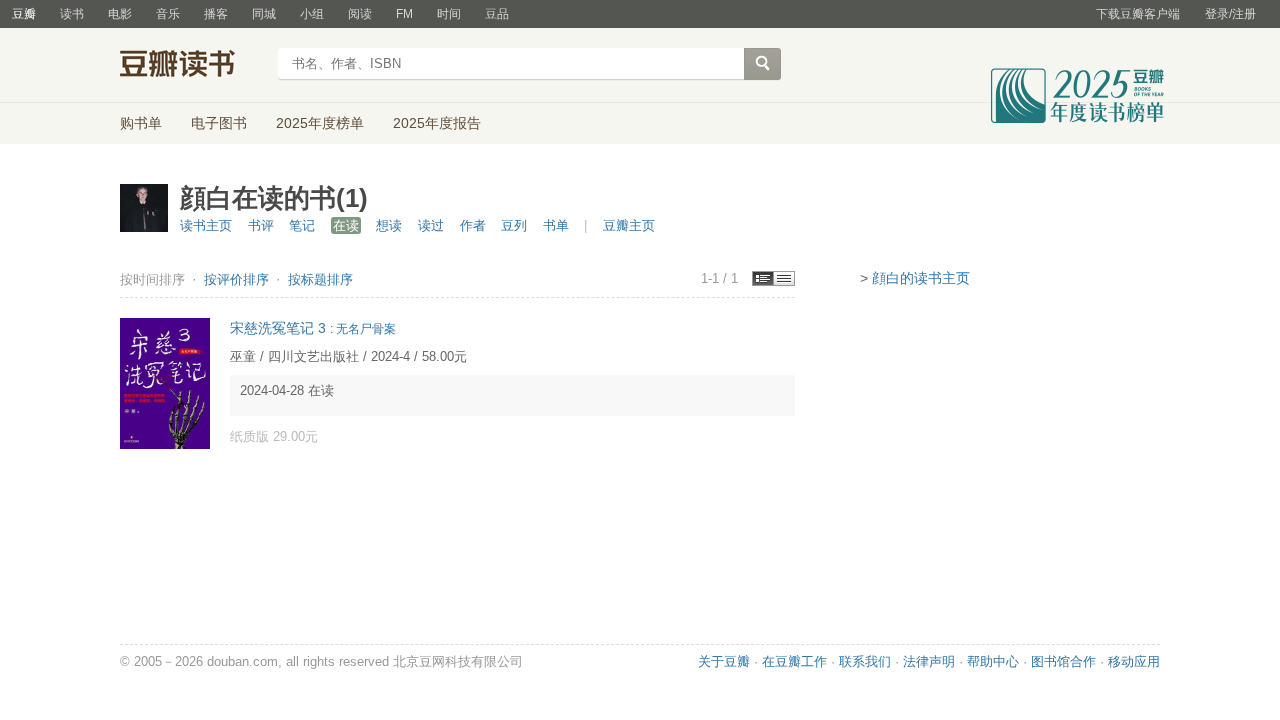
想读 (389, 225)
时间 (449, 14)
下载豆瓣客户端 (1138, 14)
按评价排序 (238, 279)
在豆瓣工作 (794, 661)
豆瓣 (24, 14)
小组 (312, 14)
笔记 (302, 225)
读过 (431, 225)
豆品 (497, 14)
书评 (261, 225)
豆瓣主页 (629, 225)
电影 (120, 14)
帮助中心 (993, 661)
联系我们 (865, 661)
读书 (72, 14)
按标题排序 (320, 279)
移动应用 (1134, 661)
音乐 (168, 14)
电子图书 (219, 123)
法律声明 (929, 661)
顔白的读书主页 (921, 278)
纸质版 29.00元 (274, 436)
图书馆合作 (1063, 661)
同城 (264, 14)
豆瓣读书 (192, 66)
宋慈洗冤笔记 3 (313, 328)
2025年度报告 (437, 123)
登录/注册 (1230, 14)
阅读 (360, 14)
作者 (473, 225)
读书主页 (206, 225)
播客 (216, 14)
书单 (556, 225)
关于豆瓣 (724, 661)
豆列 (514, 225)
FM (404, 14)
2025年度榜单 (320, 123)
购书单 (141, 123)
